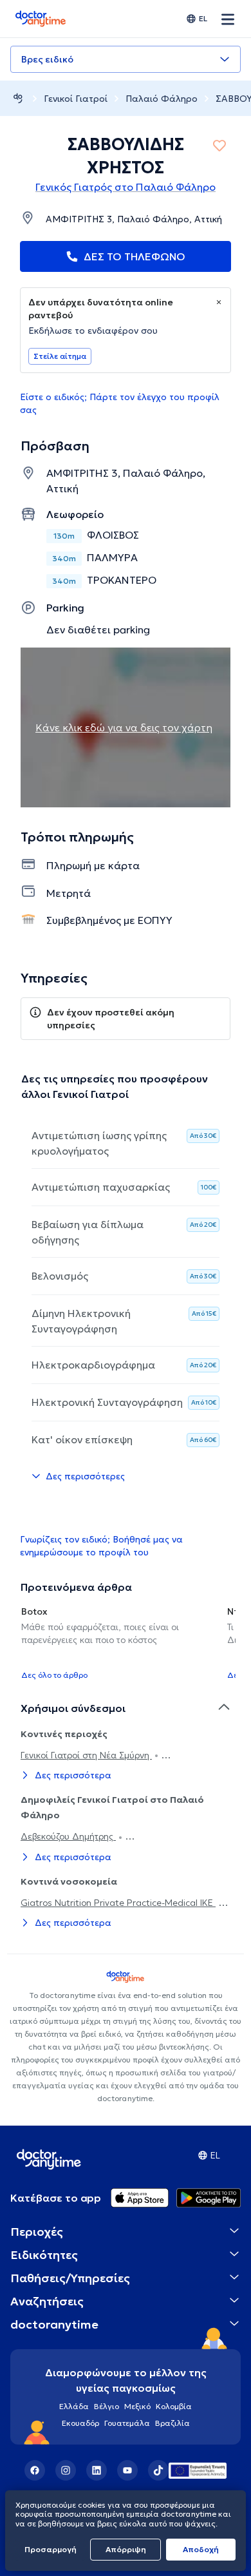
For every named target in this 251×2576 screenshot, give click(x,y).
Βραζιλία (172, 2423)
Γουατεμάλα (127, 2423)
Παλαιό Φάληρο (162, 99)
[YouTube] (127, 2470)
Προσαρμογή (51, 2549)
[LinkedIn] (97, 2470)
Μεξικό (137, 2406)
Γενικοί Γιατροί (76, 99)
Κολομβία (174, 2406)
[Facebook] (35, 2470)
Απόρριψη (126, 2549)
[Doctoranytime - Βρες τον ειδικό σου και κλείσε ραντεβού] (18, 98)
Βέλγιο (107, 2406)
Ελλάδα (74, 2406)
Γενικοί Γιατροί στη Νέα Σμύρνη (86, 1755)
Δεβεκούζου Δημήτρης (68, 1836)
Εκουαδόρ (80, 2423)
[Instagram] (66, 2470)
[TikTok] (158, 2470)
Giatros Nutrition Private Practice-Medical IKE (118, 1903)
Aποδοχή (201, 2549)
